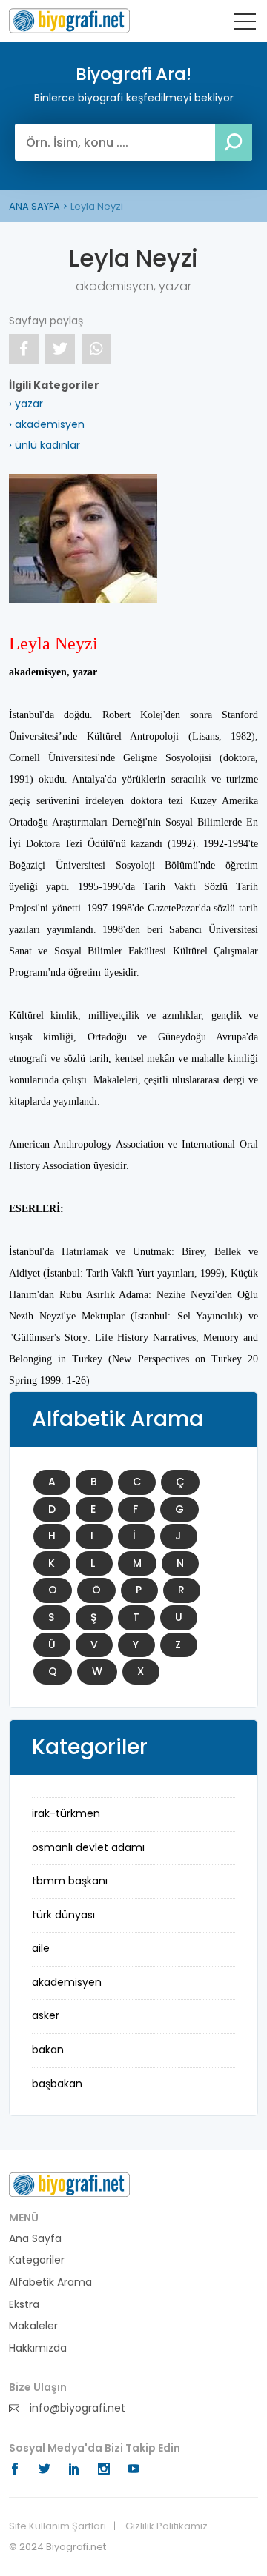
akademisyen (67, 1982)
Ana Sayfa (35, 2239)
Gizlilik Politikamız (167, 2526)
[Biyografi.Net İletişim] (69, 2184)
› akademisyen (47, 424)
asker (46, 2015)
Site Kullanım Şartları (57, 2526)
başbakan (57, 2084)
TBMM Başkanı (70, 1881)
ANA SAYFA (34, 206)
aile (41, 1948)
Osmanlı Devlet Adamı (88, 1847)
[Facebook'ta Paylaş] (24, 349)
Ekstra (24, 2305)
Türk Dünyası (63, 1915)
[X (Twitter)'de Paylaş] (60, 349)
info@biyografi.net (76, 2408)
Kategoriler (37, 2260)
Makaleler (33, 2326)
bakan (48, 2050)
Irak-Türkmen (66, 1813)
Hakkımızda (38, 2348)
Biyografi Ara (69, 21)
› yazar (26, 404)
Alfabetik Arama (50, 2282)
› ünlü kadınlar (44, 445)
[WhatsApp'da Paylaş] (96, 349)
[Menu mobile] (245, 24)
